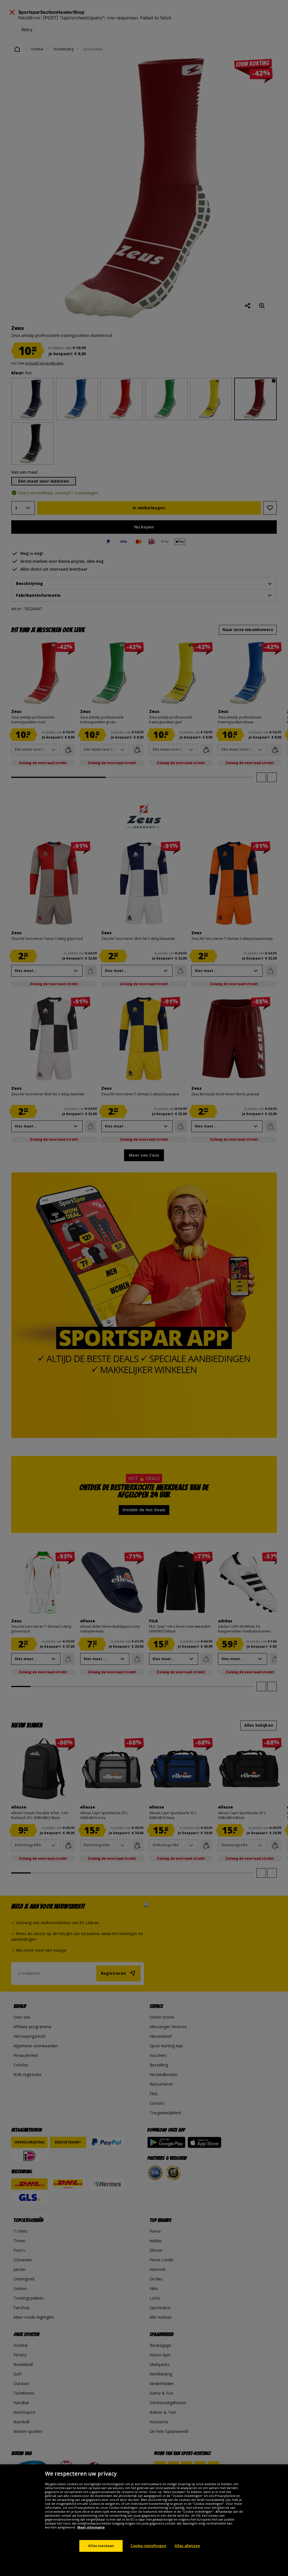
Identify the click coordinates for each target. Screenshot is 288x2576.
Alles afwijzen (187, 2546)
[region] (144, 2520)
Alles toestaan (101, 2546)
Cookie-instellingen (148, 2546)
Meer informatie (91, 2527)
